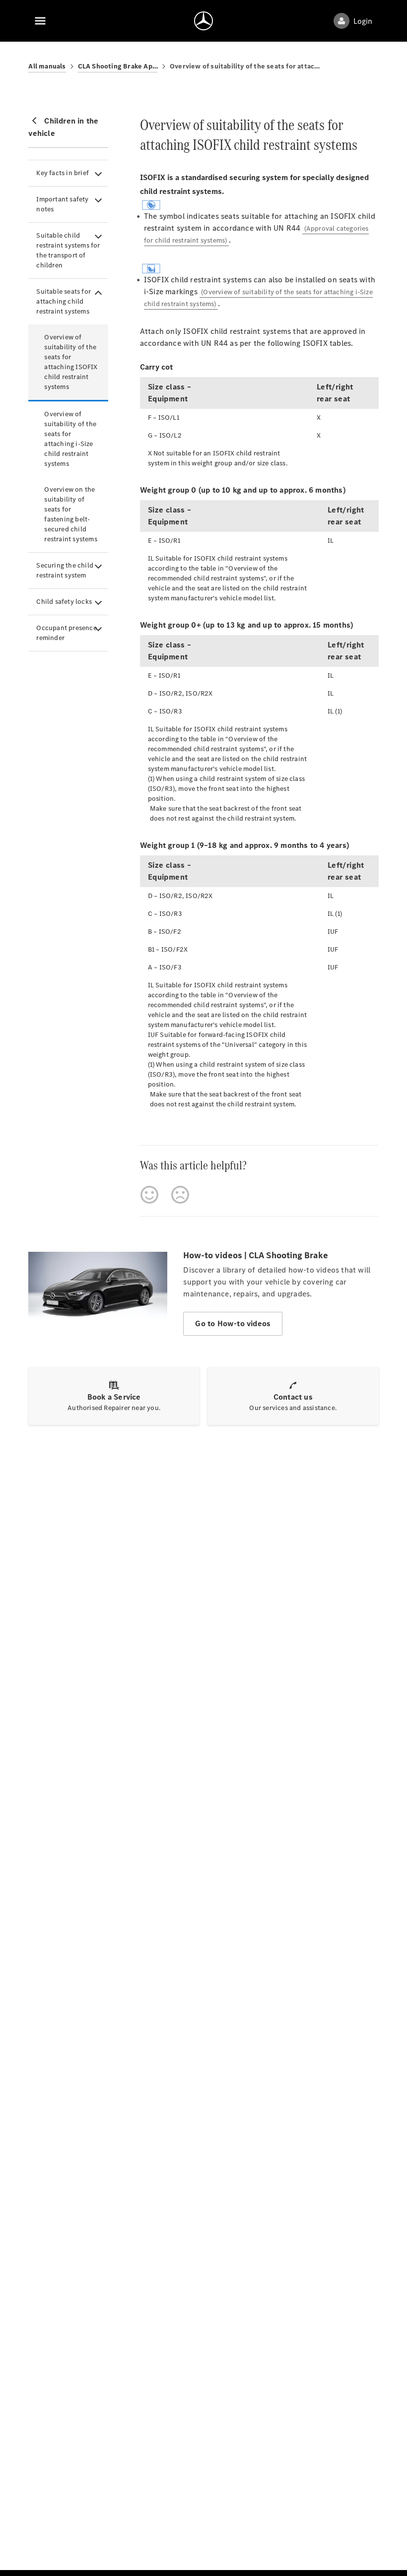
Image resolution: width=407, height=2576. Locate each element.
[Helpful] (149, 1195)
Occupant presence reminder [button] (66, 633)
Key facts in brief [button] (63, 173)
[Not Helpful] (180, 1195)
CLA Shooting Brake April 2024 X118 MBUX (118, 66)
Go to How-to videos (233, 1323)
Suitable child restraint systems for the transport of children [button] (68, 250)
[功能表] (40, 21)
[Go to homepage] (203, 21)
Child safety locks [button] (64, 602)
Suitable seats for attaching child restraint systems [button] (64, 301)
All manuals (47, 66)
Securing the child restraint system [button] (65, 570)
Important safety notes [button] (62, 204)
